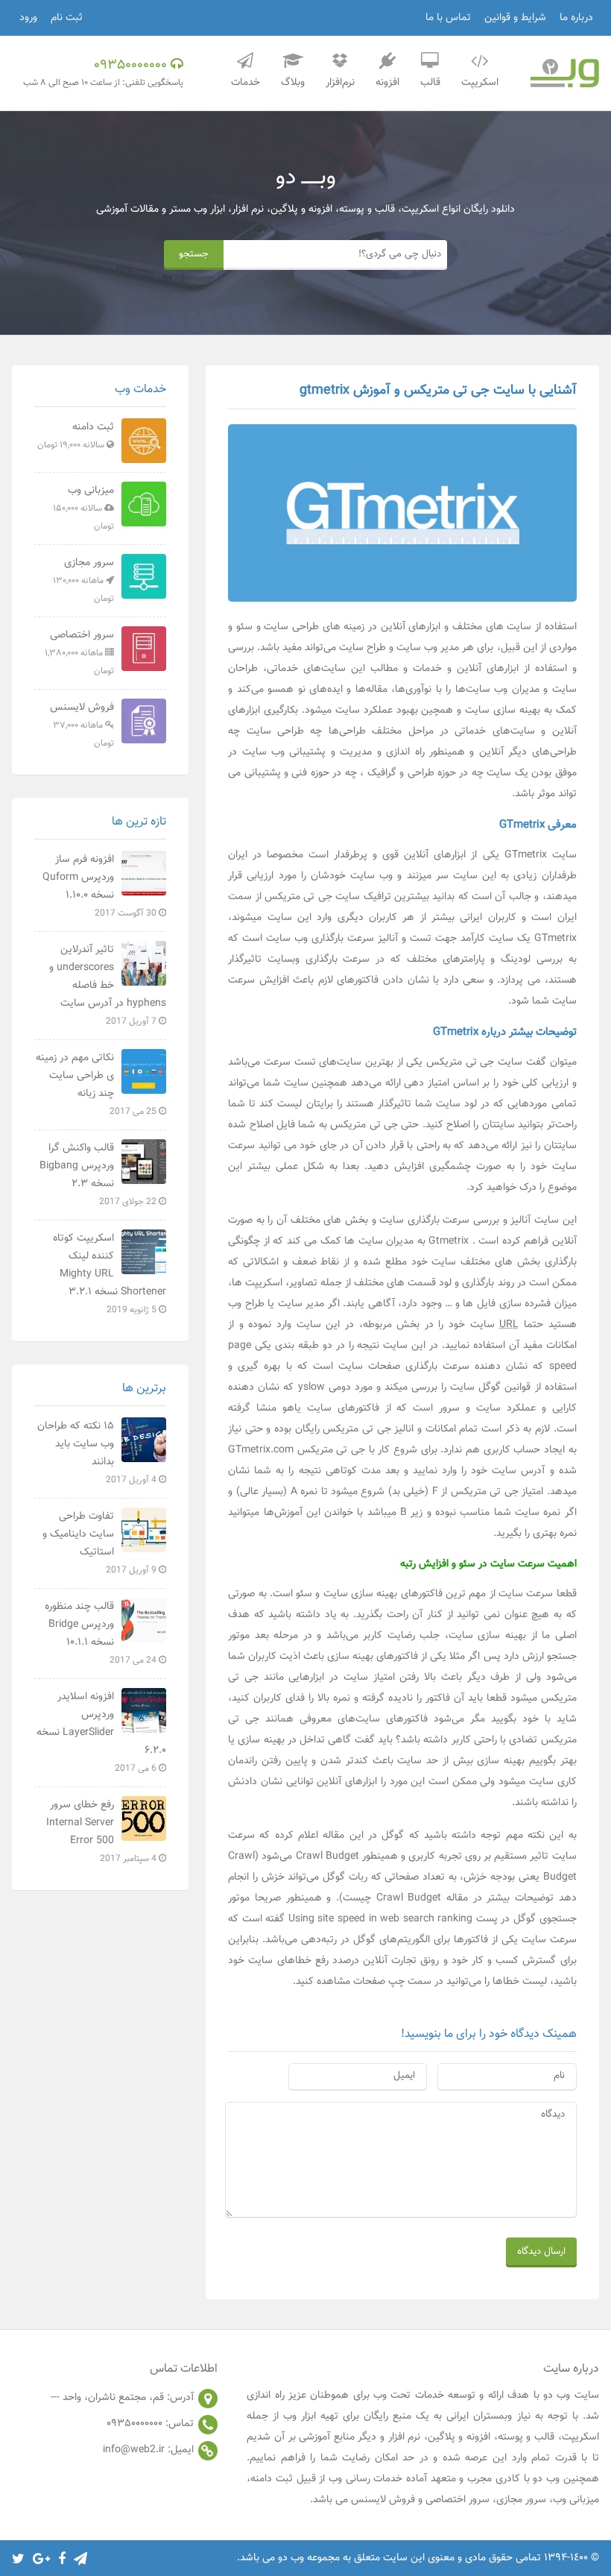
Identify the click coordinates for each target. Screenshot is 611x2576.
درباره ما (576, 18)
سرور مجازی (83, 580)
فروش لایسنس (82, 725)
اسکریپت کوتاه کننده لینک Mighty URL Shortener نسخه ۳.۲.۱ (109, 1273)
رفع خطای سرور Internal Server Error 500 (102, 1831)
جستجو (194, 254)
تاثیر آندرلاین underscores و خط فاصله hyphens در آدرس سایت (107, 985)
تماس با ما (448, 18)
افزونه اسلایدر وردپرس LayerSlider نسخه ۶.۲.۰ (101, 1732)
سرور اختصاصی (79, 652)
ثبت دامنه (76, 435)
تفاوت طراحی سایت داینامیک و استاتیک (101, 1543)
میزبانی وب (83, 508)
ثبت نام (67, 18)
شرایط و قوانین (515, 18)
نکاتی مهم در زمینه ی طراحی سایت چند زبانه (97, 1084)
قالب (430, 83)
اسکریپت (480, 83)
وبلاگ (293, 83)
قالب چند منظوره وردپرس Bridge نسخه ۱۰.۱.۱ (102, 1633)
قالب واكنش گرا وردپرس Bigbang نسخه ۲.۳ (99, 1174)
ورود (28, 18)
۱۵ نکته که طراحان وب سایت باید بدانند (98, 1452)
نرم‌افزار (340, 83)
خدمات (246, 83)
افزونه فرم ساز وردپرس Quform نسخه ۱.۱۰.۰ (101, 886)
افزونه (387, 83)
